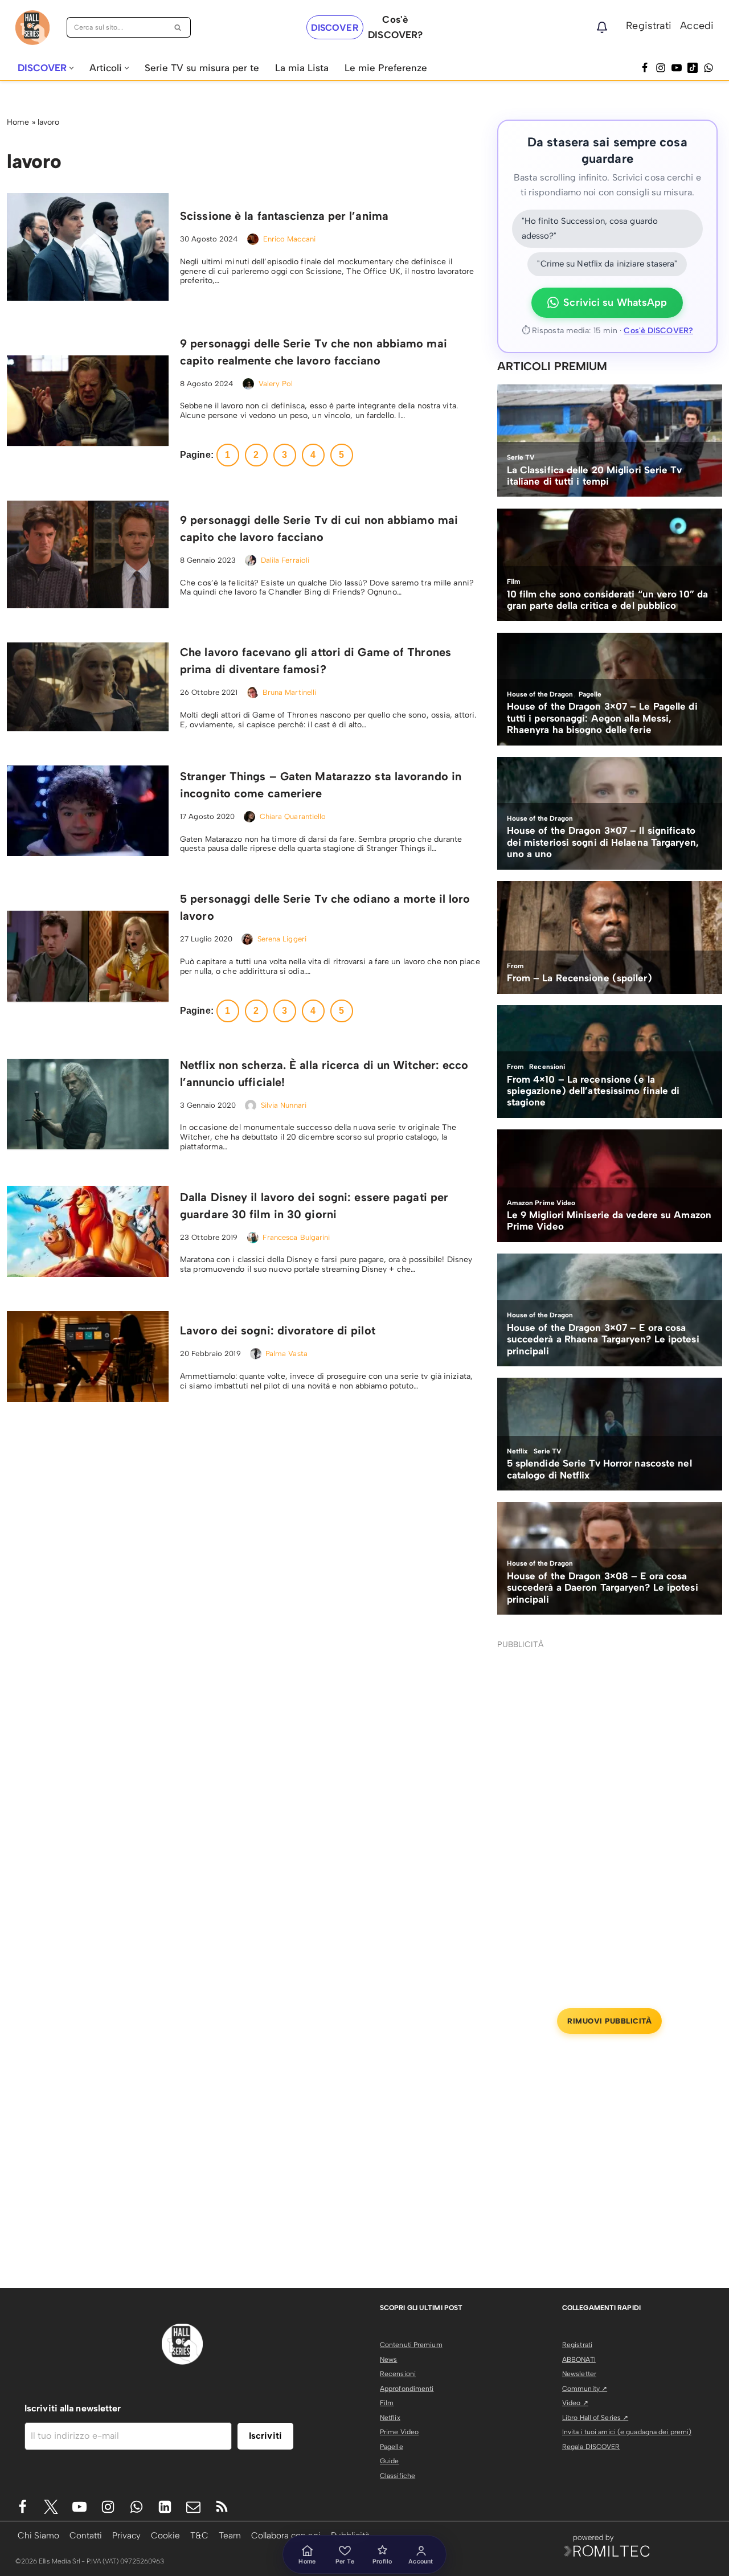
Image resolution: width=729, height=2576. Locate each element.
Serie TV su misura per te (202, 68)
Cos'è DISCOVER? (658, 331)
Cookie (165, 2535)
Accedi (697, 26)
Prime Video (399, 2432)
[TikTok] (693, 68)
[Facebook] (645, 68)
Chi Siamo (38, 2535)
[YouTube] (677, 68)
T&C (199, 2535)
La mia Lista (302, 68)
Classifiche (398, 2476)
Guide (390, 2461)
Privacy (126, 2535)
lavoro (49, 122)
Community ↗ (585, 2389)
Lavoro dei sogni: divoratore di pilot (278, 1330)
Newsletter (579, 2374)
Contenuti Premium (411, 2345)
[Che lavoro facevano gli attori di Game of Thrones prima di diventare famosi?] (88, 687)
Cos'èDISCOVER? (395, 27)
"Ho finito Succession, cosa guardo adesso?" (590, 228)
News (388, 2360)
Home (18, 122)
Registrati (649, 26)
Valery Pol (276, 384)
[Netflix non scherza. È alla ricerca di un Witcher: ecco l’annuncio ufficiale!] (88, 1104)
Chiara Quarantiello (293, 816)
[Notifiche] (602, 27)
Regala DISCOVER (591, 2447)
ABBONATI (579, 2360)
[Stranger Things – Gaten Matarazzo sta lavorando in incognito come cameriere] (88, 811)
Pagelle (392, 2447)
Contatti (86, 2535)
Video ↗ (575, 2403)
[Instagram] (661, 68)
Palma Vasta (286, 1353)
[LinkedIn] (165, 2507)
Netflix (390, 2418)
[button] (71, 68)
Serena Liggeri (282, 939)
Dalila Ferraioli (285, 560)
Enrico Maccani (289, 239)
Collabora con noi (286, 2535)
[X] (51, 2507)
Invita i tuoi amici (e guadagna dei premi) (627, 2432)
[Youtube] (79, 2507)
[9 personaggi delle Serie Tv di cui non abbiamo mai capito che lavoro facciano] (88, 554)
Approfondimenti (407, 2389)
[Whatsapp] (708, 68)
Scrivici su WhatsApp (615, 302)
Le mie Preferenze (386, 68)
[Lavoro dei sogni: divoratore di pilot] (88, 1357)
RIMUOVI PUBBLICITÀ (609, 2021)
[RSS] (222, 2507)
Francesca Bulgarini (296, 1237)
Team (230, 2535)
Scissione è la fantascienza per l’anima (284, 216)
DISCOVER (335, 28)
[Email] (193, 2507)
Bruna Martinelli (290, 692)
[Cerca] (178, 27)
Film (387, 2403)
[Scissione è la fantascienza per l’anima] (88, 247)
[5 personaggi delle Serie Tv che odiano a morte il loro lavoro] (88, 956)
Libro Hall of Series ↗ (595, 2418)
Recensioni (398, 2374)
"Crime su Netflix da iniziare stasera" (607, 264)
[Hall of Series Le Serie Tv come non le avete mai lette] (32, 28)
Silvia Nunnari (284, 1105)
